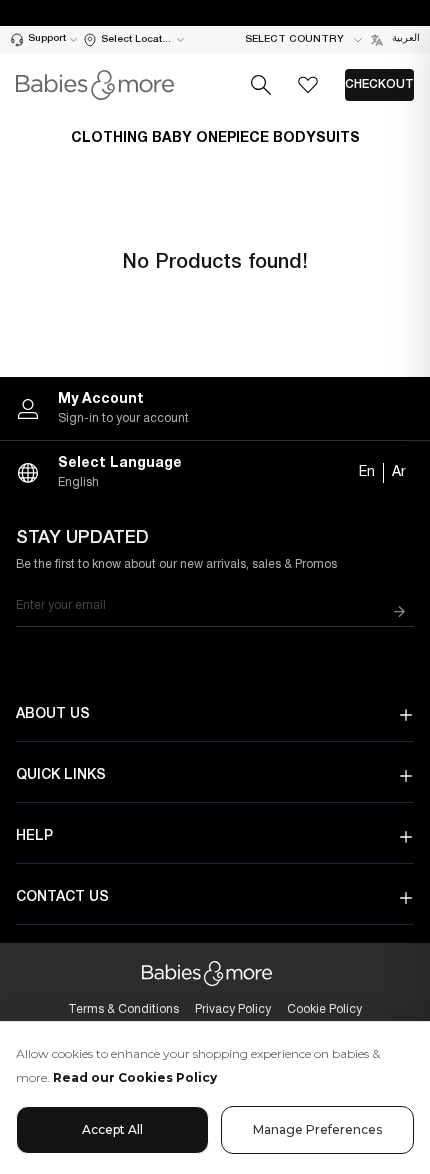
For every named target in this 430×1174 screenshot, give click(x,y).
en (367, 472)
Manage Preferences (317, 1129)
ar (399, 472)
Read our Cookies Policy (135, 1077)
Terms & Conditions (123, 1009)
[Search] (261, 85)
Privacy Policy (233, 1009)
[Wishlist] (308, 85)
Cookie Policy (324, 1009)
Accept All (112, 1129)
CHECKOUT (379, 84)
